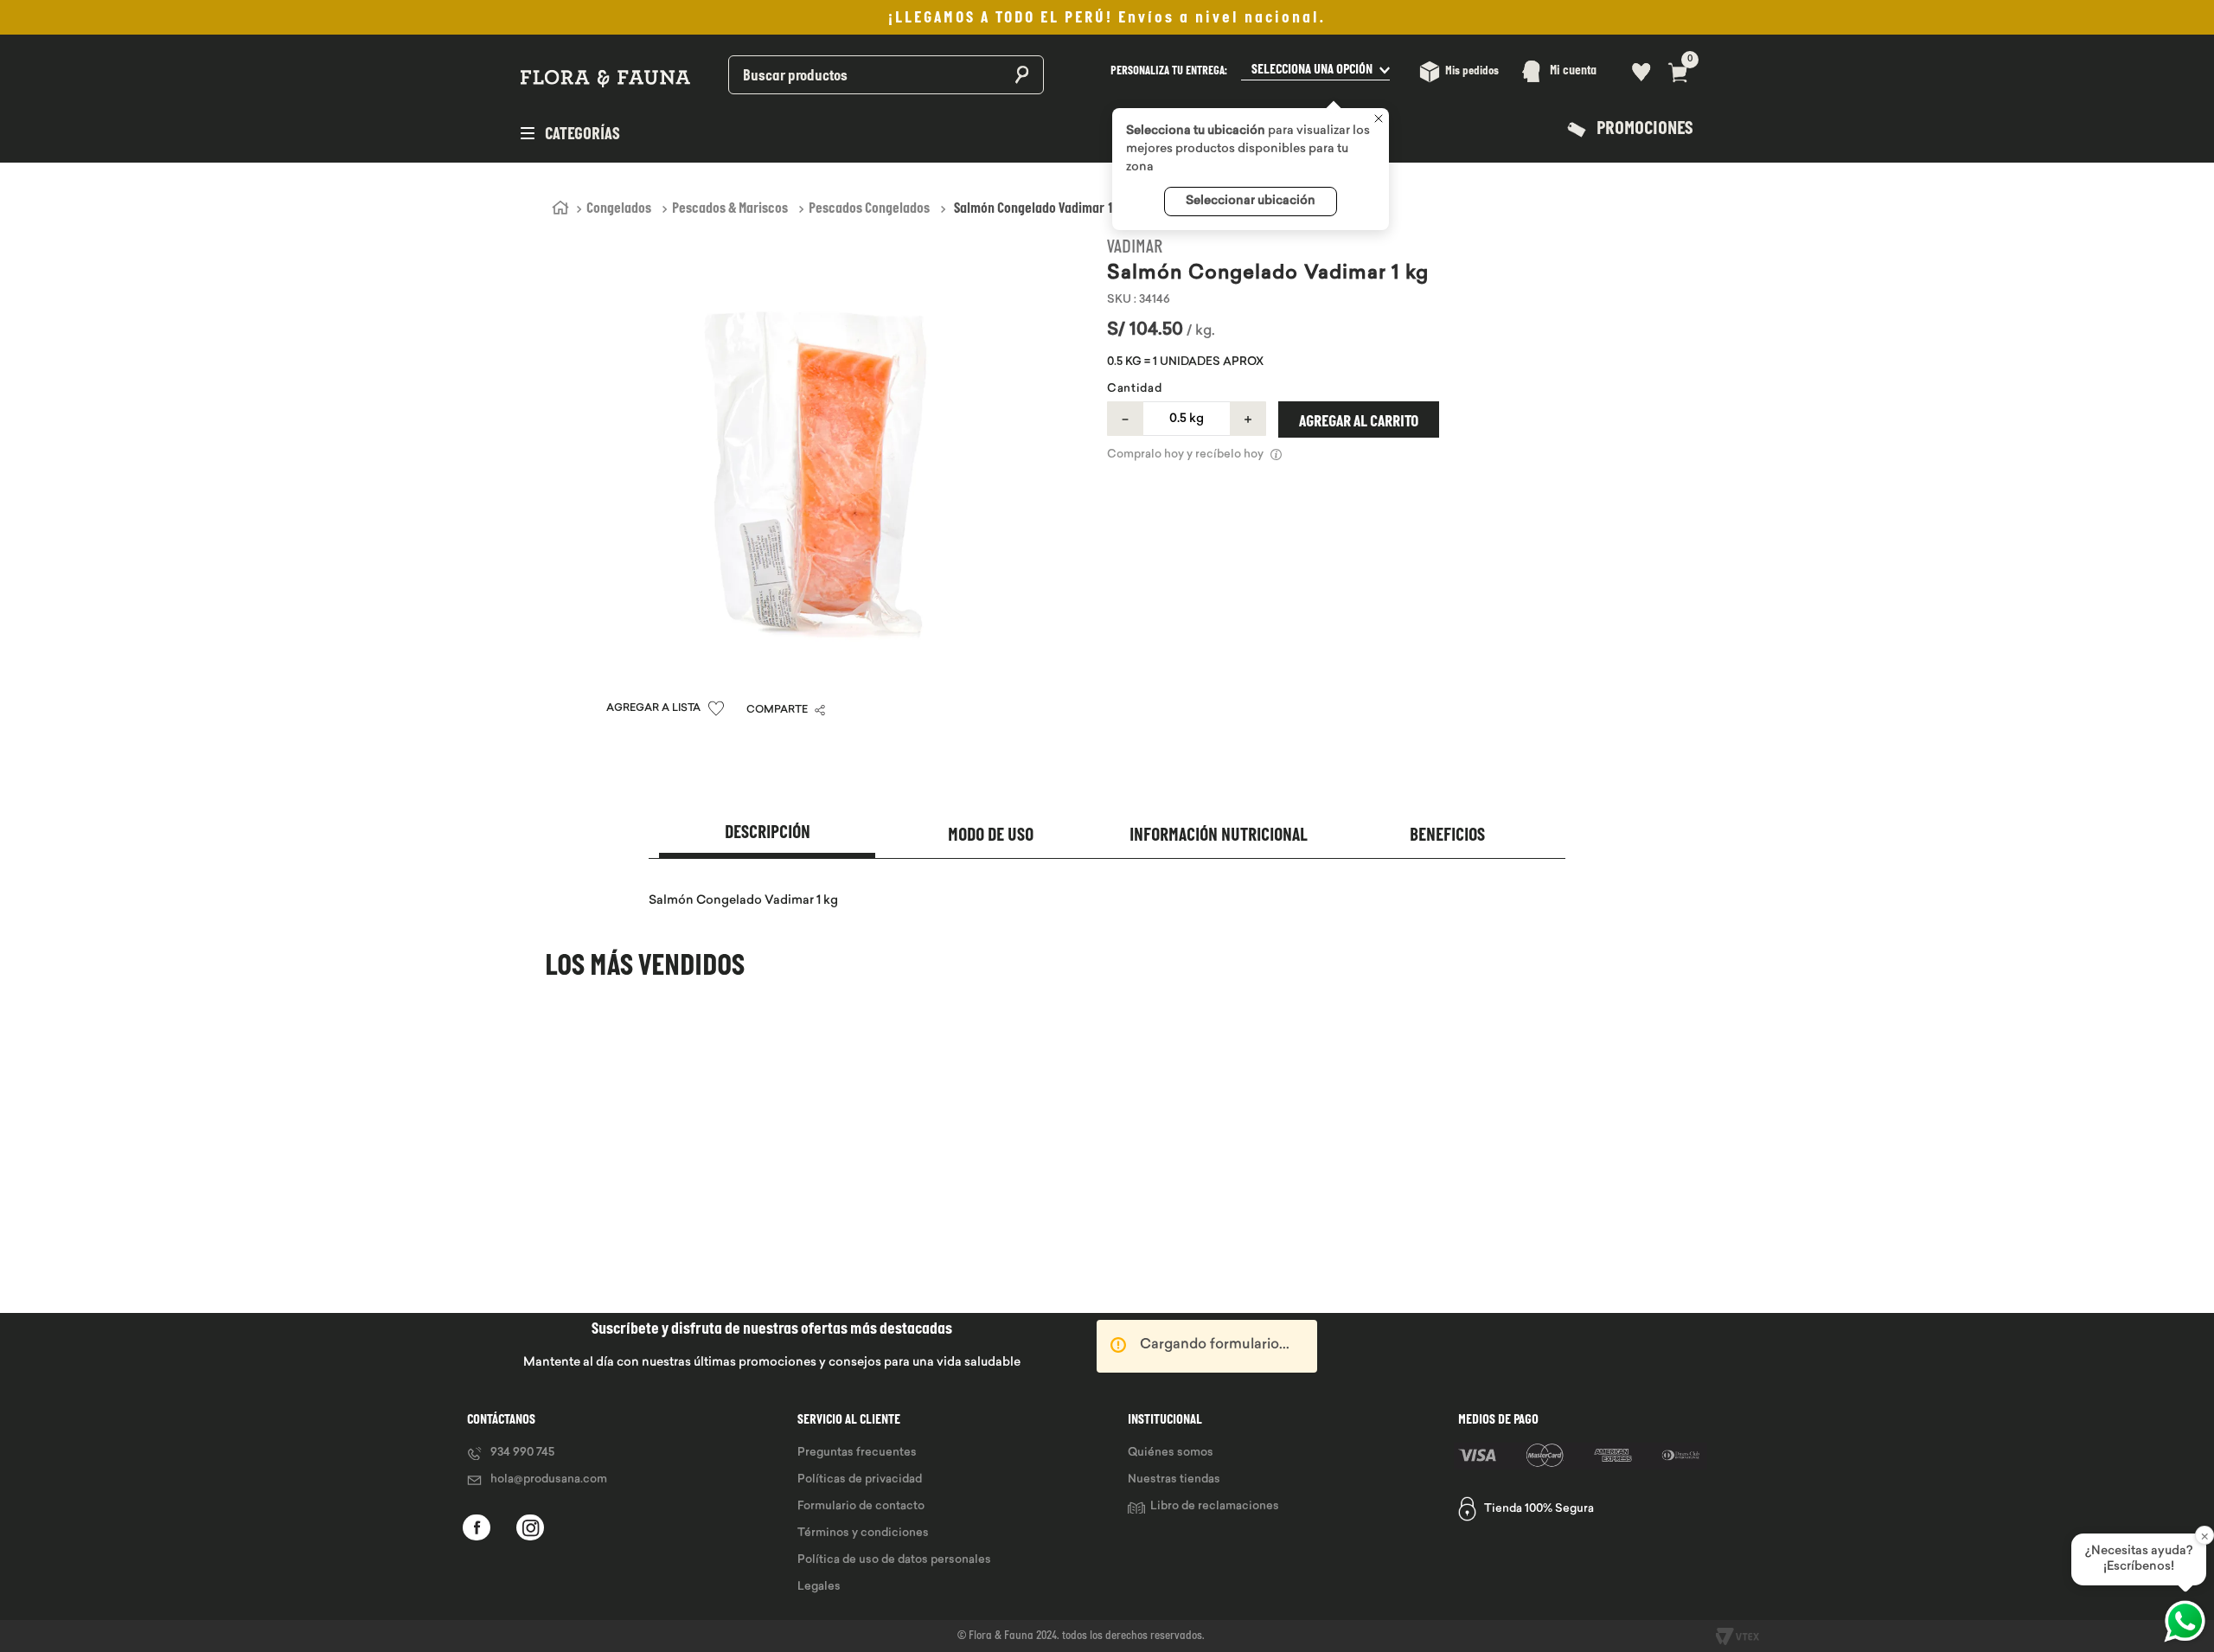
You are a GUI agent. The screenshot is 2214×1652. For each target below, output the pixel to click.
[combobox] (841, 71)
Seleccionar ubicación (1251, 201)
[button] (1250, 71)
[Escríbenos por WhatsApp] (2185, 1621)
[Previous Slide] (547, 1170)
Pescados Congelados (869, 209)
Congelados (619, 209)
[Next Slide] (1667, 1170)
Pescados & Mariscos (730, 209)
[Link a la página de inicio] (560, 208)
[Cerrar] (1379, 120)
